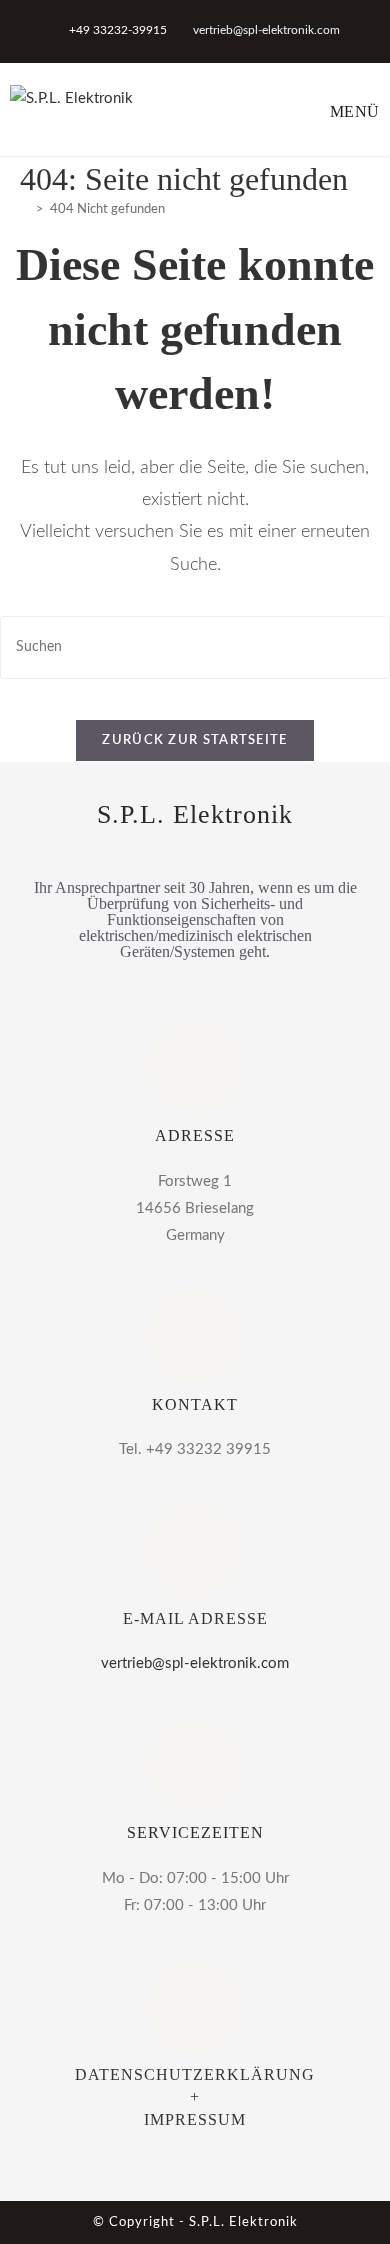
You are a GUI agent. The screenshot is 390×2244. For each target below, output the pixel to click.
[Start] (25, 209)
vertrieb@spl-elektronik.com (266, 30)
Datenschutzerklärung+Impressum (195, 2097)
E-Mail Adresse (195, 1618)
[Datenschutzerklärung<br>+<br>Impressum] (195, 2007)
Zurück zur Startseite (194, 740)
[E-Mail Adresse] (195, 1551)
